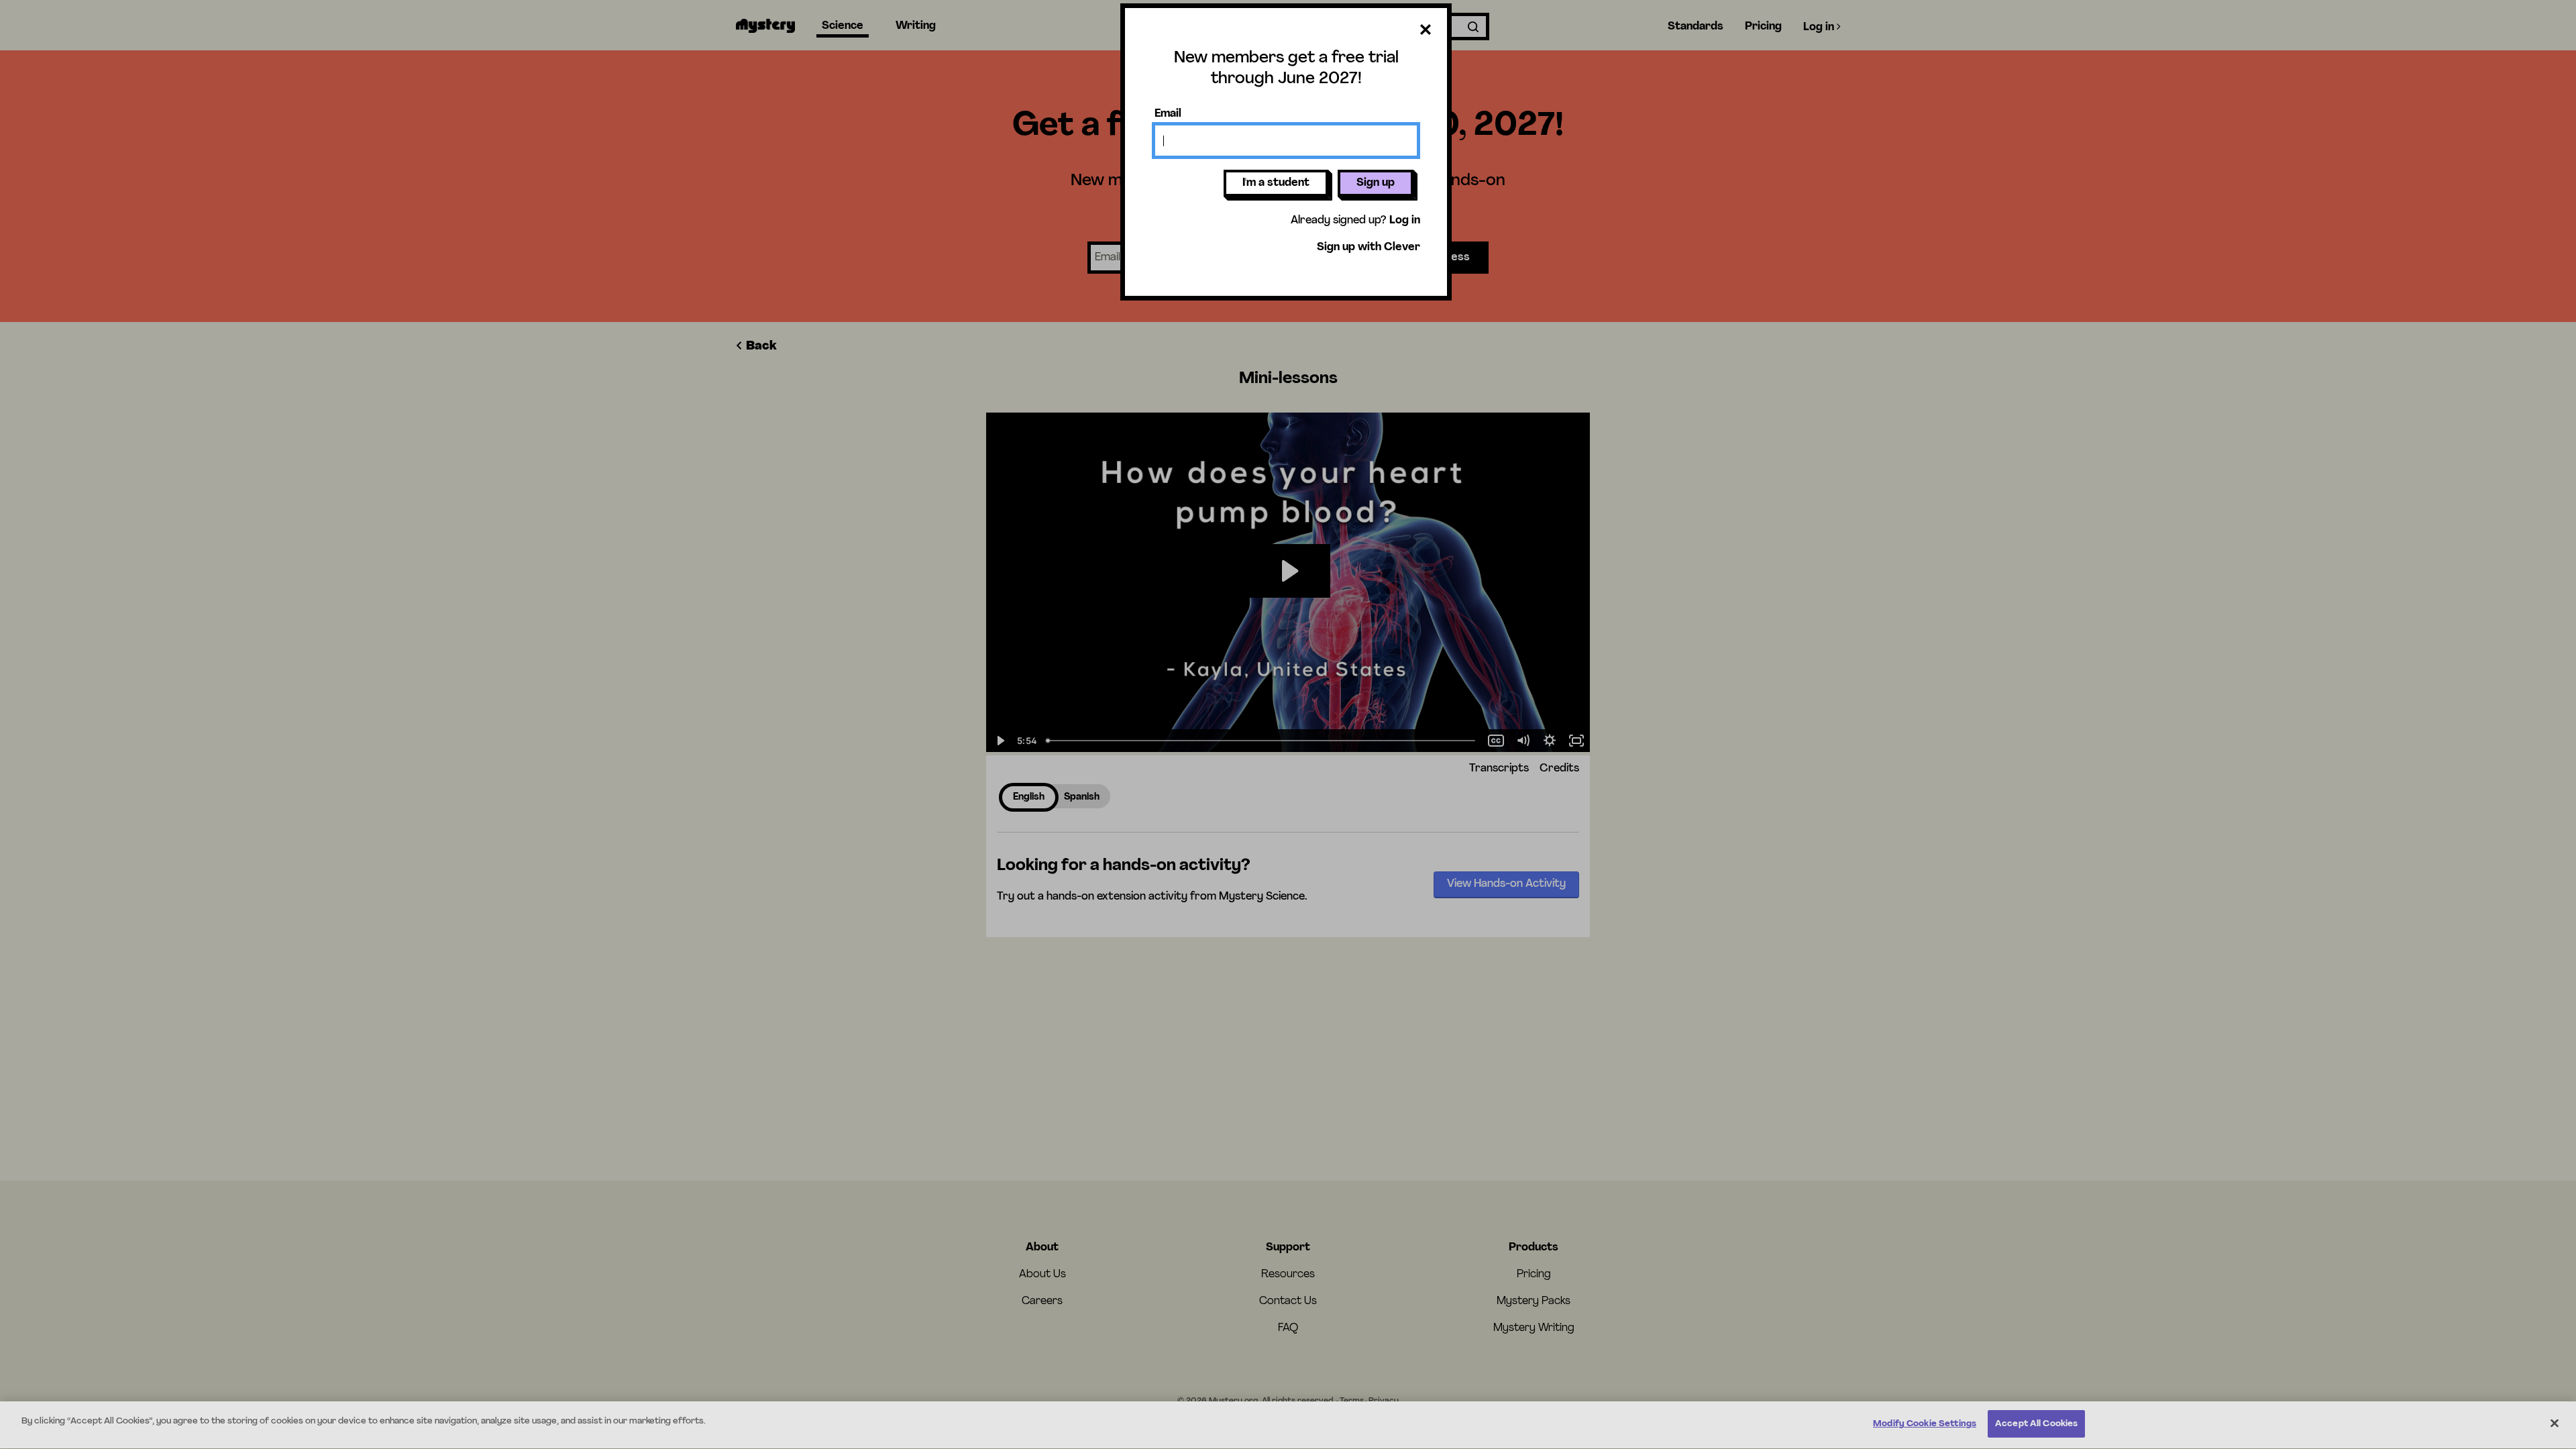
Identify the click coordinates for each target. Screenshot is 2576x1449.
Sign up (1376, 183)
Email (1168, 114)
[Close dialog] (1426, 32)
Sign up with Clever (1368, 248)
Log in (1405, 221)
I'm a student (1276, 183)
